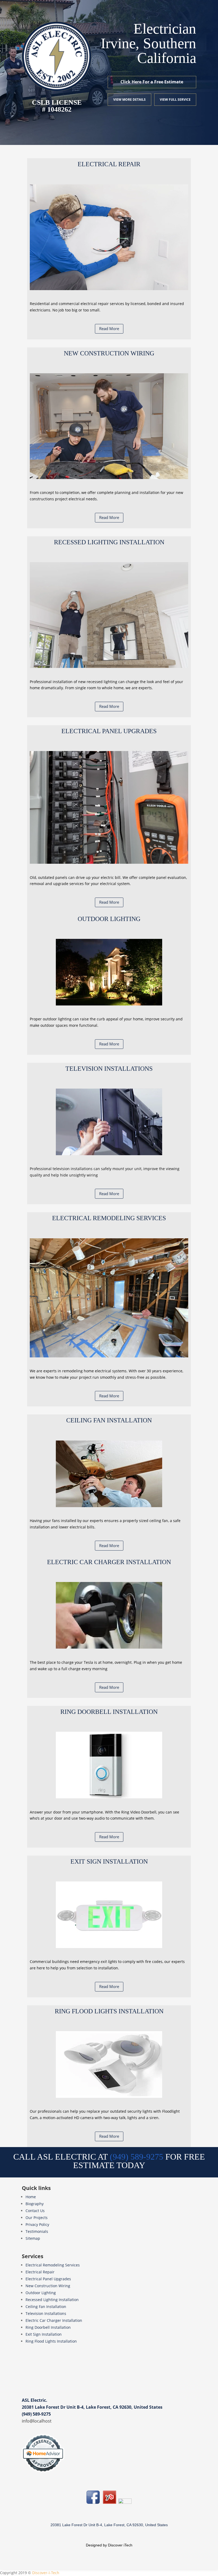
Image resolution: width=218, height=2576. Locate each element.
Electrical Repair (40, 2272)
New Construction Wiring (48, 2286)
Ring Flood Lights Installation (51, 2341)
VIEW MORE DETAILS (129, 100)
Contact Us (35, 2211)
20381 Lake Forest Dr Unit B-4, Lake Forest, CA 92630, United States (92, 2407)
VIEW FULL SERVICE (175, 100)
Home (31, 2197)
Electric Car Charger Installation (54, 2320)
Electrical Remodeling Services (53, 2265)
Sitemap (33, 2238)
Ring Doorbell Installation (48, 2327)
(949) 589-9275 (36, 2414)
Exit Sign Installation (44, 2334)
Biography (35, 2204)
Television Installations (46, 2313)
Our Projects (37, 2218)
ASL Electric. (35, 2400)
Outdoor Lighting (41, 2293)
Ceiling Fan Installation (46, 2307)
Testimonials (37, 2231)
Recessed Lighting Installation (52, 2300)
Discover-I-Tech (46, 2573)
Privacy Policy (37, 2224)
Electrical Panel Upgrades (48, 2279)
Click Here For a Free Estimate (152, 82)
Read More (109, 328)
